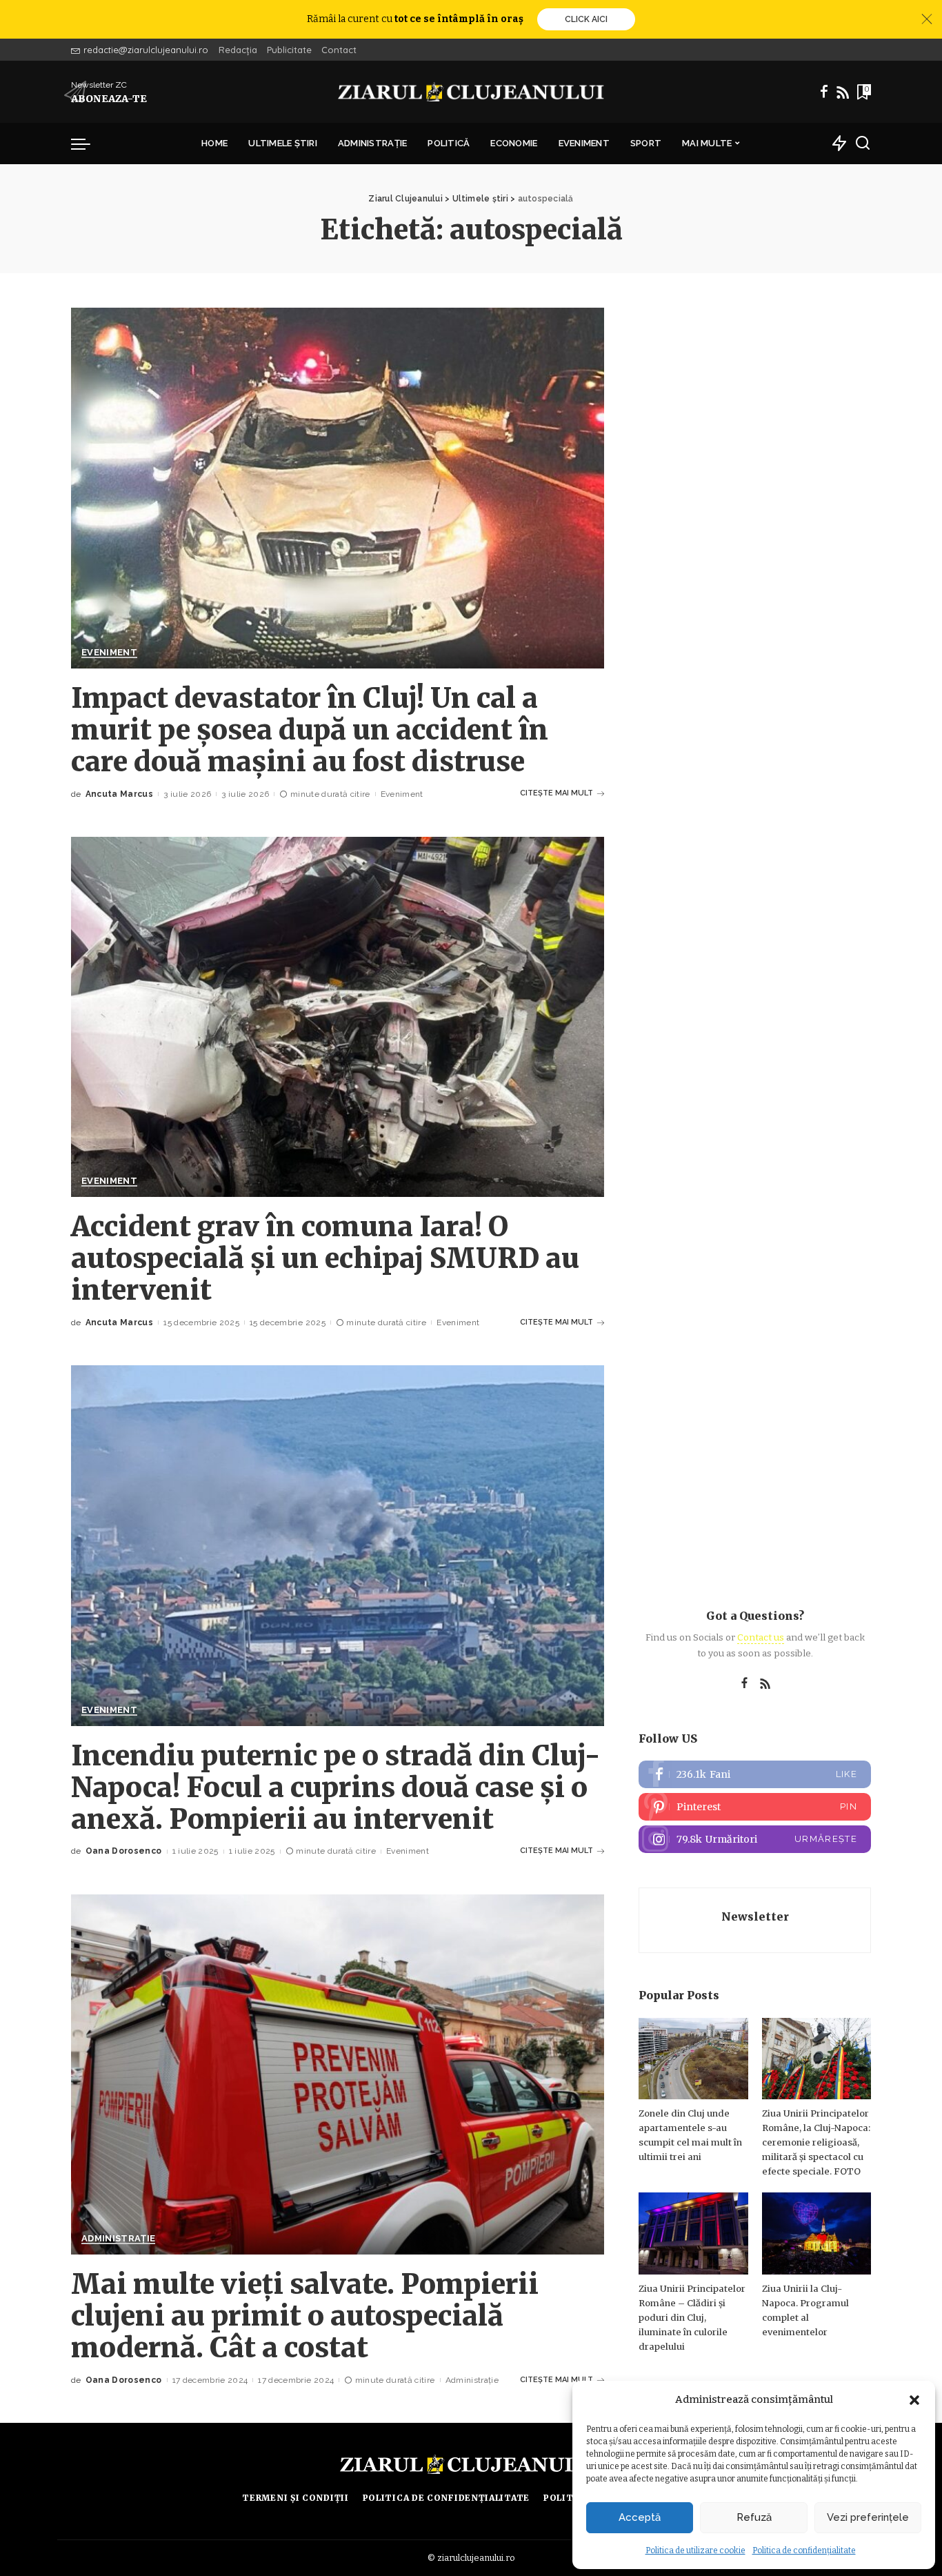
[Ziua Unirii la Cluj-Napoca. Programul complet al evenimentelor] (816, 2233)
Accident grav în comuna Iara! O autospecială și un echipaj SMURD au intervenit (325, 1258)
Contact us (761, 1637)
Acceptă (640, 2517)
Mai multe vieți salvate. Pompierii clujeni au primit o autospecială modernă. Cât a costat (305, 2316)
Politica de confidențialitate (804, 2550)
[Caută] (863, 143)
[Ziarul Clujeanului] (471, 92)
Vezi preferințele (868, 2517)
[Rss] (843, 92)
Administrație (118, 2239)
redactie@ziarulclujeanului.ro (146, 50)
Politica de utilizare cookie (695, 2550)
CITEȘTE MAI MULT (557, 793)
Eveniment (109, 653)
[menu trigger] (88, 143)
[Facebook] (824, 92)
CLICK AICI (586, 19)
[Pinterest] (755, 1807)
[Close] (927, 19)
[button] (914, 2400)
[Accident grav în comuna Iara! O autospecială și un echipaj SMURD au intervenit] (338, 1017)
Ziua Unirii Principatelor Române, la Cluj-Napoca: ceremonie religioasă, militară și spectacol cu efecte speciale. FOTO (816, 2142)
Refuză (754, 2517)
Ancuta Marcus (119, 794)
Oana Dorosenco (124, 1851)
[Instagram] (755, 1839)
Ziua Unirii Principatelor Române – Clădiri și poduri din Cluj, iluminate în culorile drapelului (692, 2318)
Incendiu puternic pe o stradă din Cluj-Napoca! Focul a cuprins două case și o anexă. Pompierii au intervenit (336, 1787)
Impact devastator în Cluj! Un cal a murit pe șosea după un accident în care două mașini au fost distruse (310, 730)
